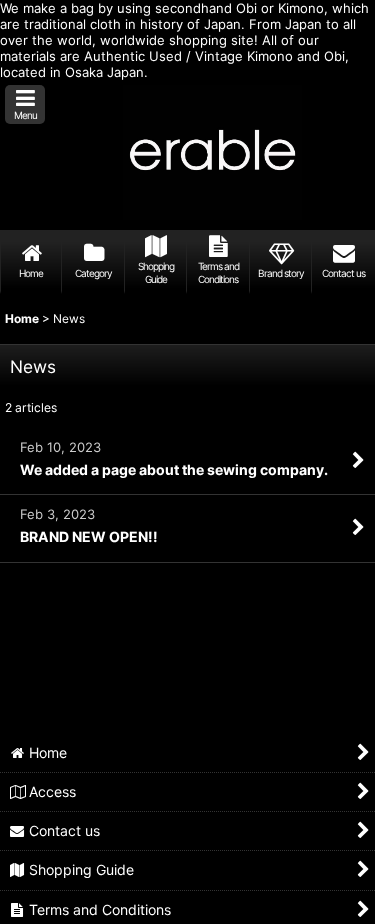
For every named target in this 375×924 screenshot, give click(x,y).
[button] (25, 104)
